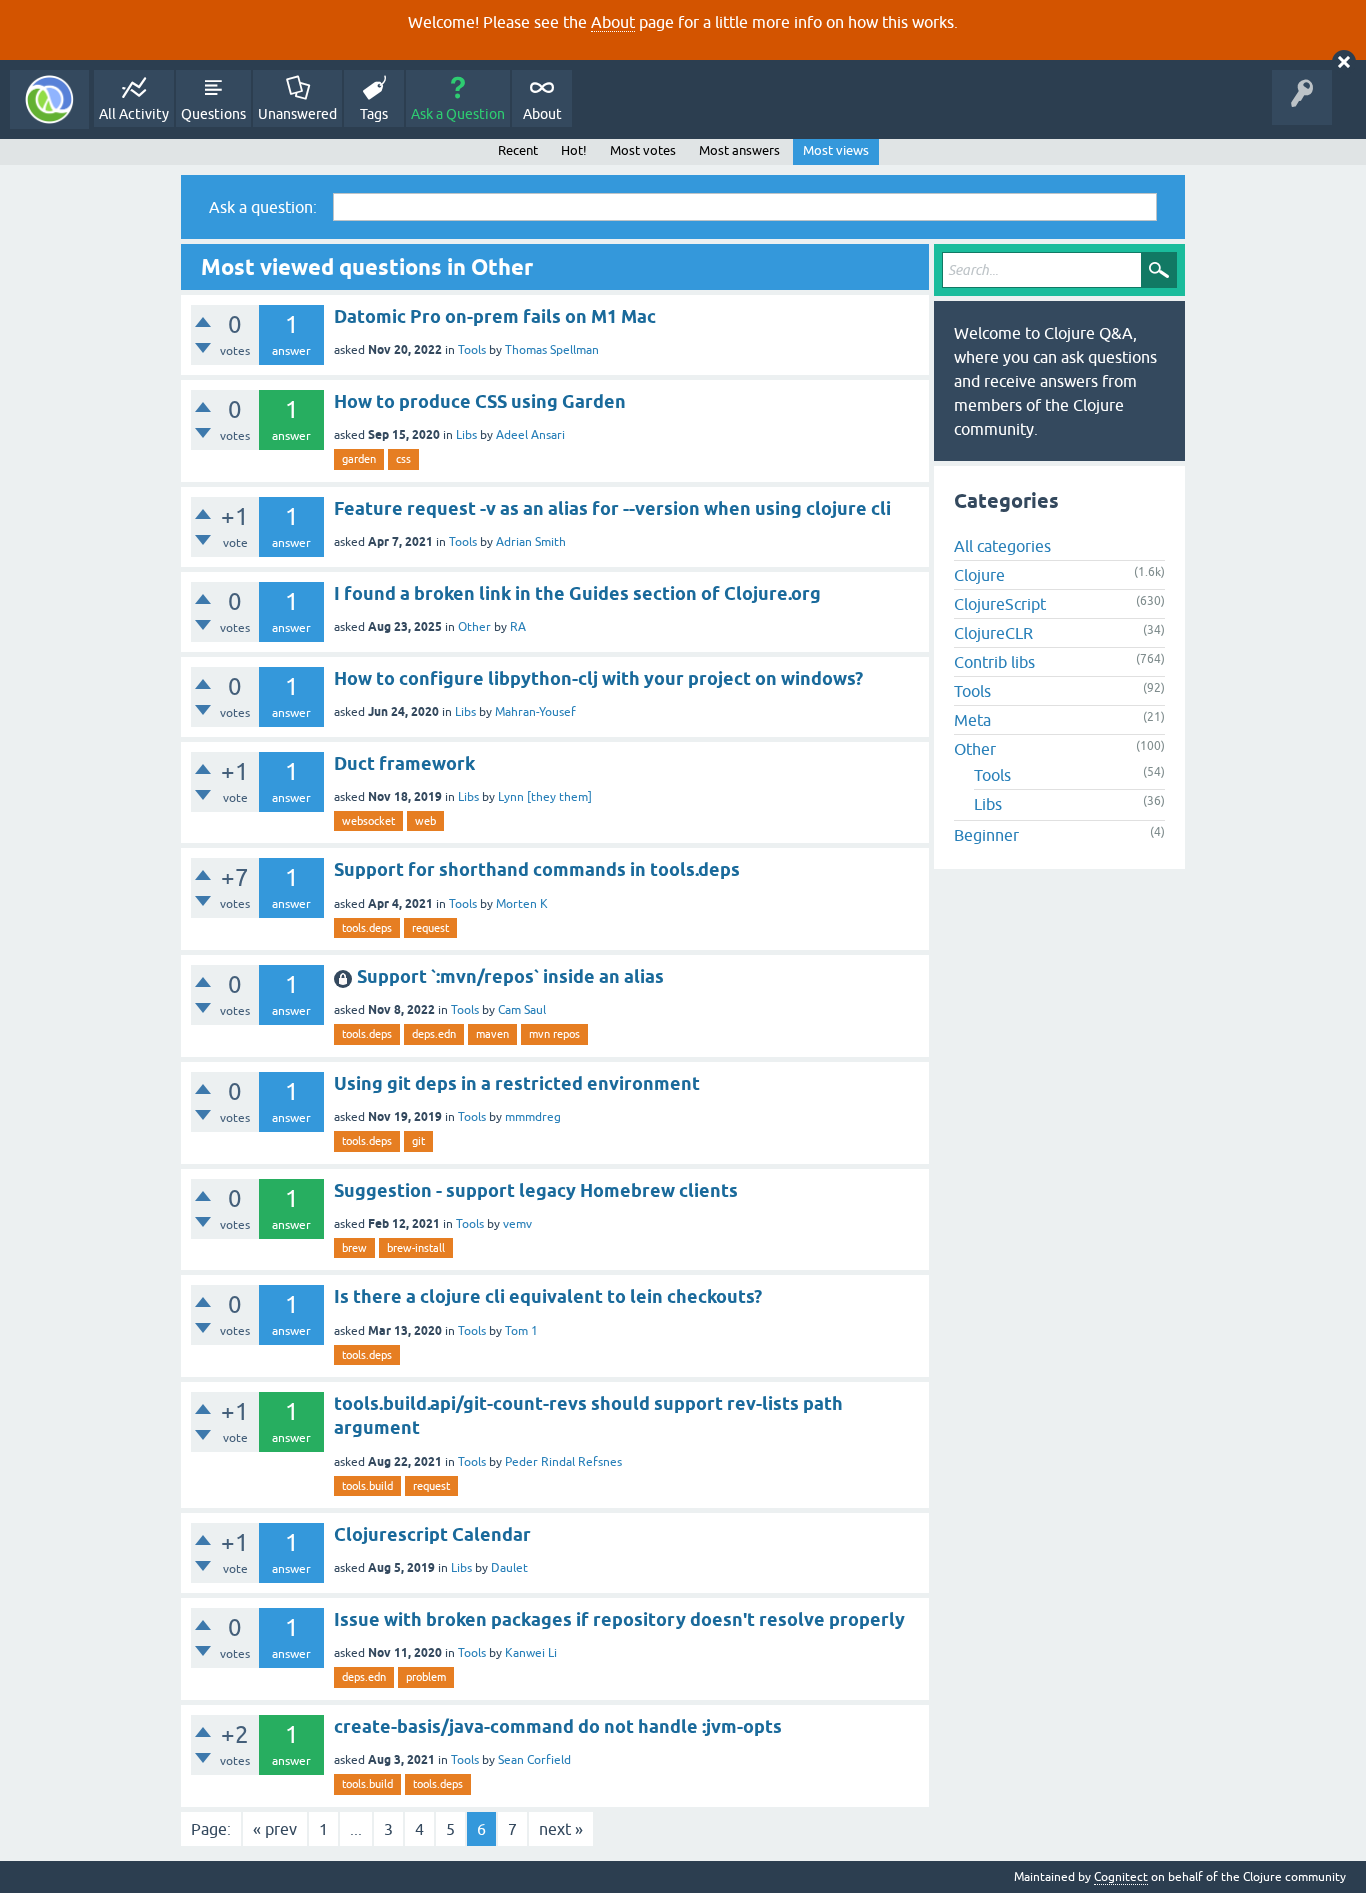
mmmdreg (533, 1117)
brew (354, 1248)
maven (492, 1034)
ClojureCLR (993, 633)
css (403, 459)
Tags (374, 114)
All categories (1002, 546)
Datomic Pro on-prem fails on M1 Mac (495, 316)
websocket (368, 821)
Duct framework (404, 763)
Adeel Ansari (530, 435)
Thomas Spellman (552, 350)
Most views (836, 150)
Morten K (522, 904)
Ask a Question (458, 114)
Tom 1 (521, 1331)
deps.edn (434, 1034)
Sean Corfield (534, 1760)
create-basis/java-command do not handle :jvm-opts (558, 1726)
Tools (472, 350)
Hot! (574, 150)
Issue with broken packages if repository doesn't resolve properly (619, 1619)
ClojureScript (1000, 604)
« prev (275, 1829)
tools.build (367, 1486)
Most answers (739, 150)
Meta (972, 720)
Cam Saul (522, 1010)
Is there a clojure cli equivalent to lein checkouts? (548, 1296)
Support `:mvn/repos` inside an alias (510, 976)
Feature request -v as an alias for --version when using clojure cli (612, 508)
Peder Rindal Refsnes (563, 1462)
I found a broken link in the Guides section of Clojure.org (577, 593)
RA (518, 627)
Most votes (643, 150)
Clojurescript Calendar (432, 1534)
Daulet (509, 1568)
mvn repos (554, 1034)
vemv (517, 1224)
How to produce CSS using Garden (480, 401)
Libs (466, 435)
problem (426, 1677)
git (418, 1141)
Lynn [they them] (545, 797)
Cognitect (1121, 1877)
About (613, 22)
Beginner (986, 835)
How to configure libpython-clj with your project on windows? (598, 678)
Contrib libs (994, 662)
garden (359, 459)
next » (561, 1829)
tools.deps (367, 928)
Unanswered (297, 114)
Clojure (979, 575)
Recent (518, 150)
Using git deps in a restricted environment (517, 1083)
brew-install (416, 1248)
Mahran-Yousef (535, 712)
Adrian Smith (531, 542)
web (425, 821)
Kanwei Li (531, 1653)
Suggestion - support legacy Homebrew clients (536, 1190)
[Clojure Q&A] (49, 99)
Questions (213, 114)
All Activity (134, 114)
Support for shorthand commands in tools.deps (537, 869)
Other (474, 627)
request (430, 928)
